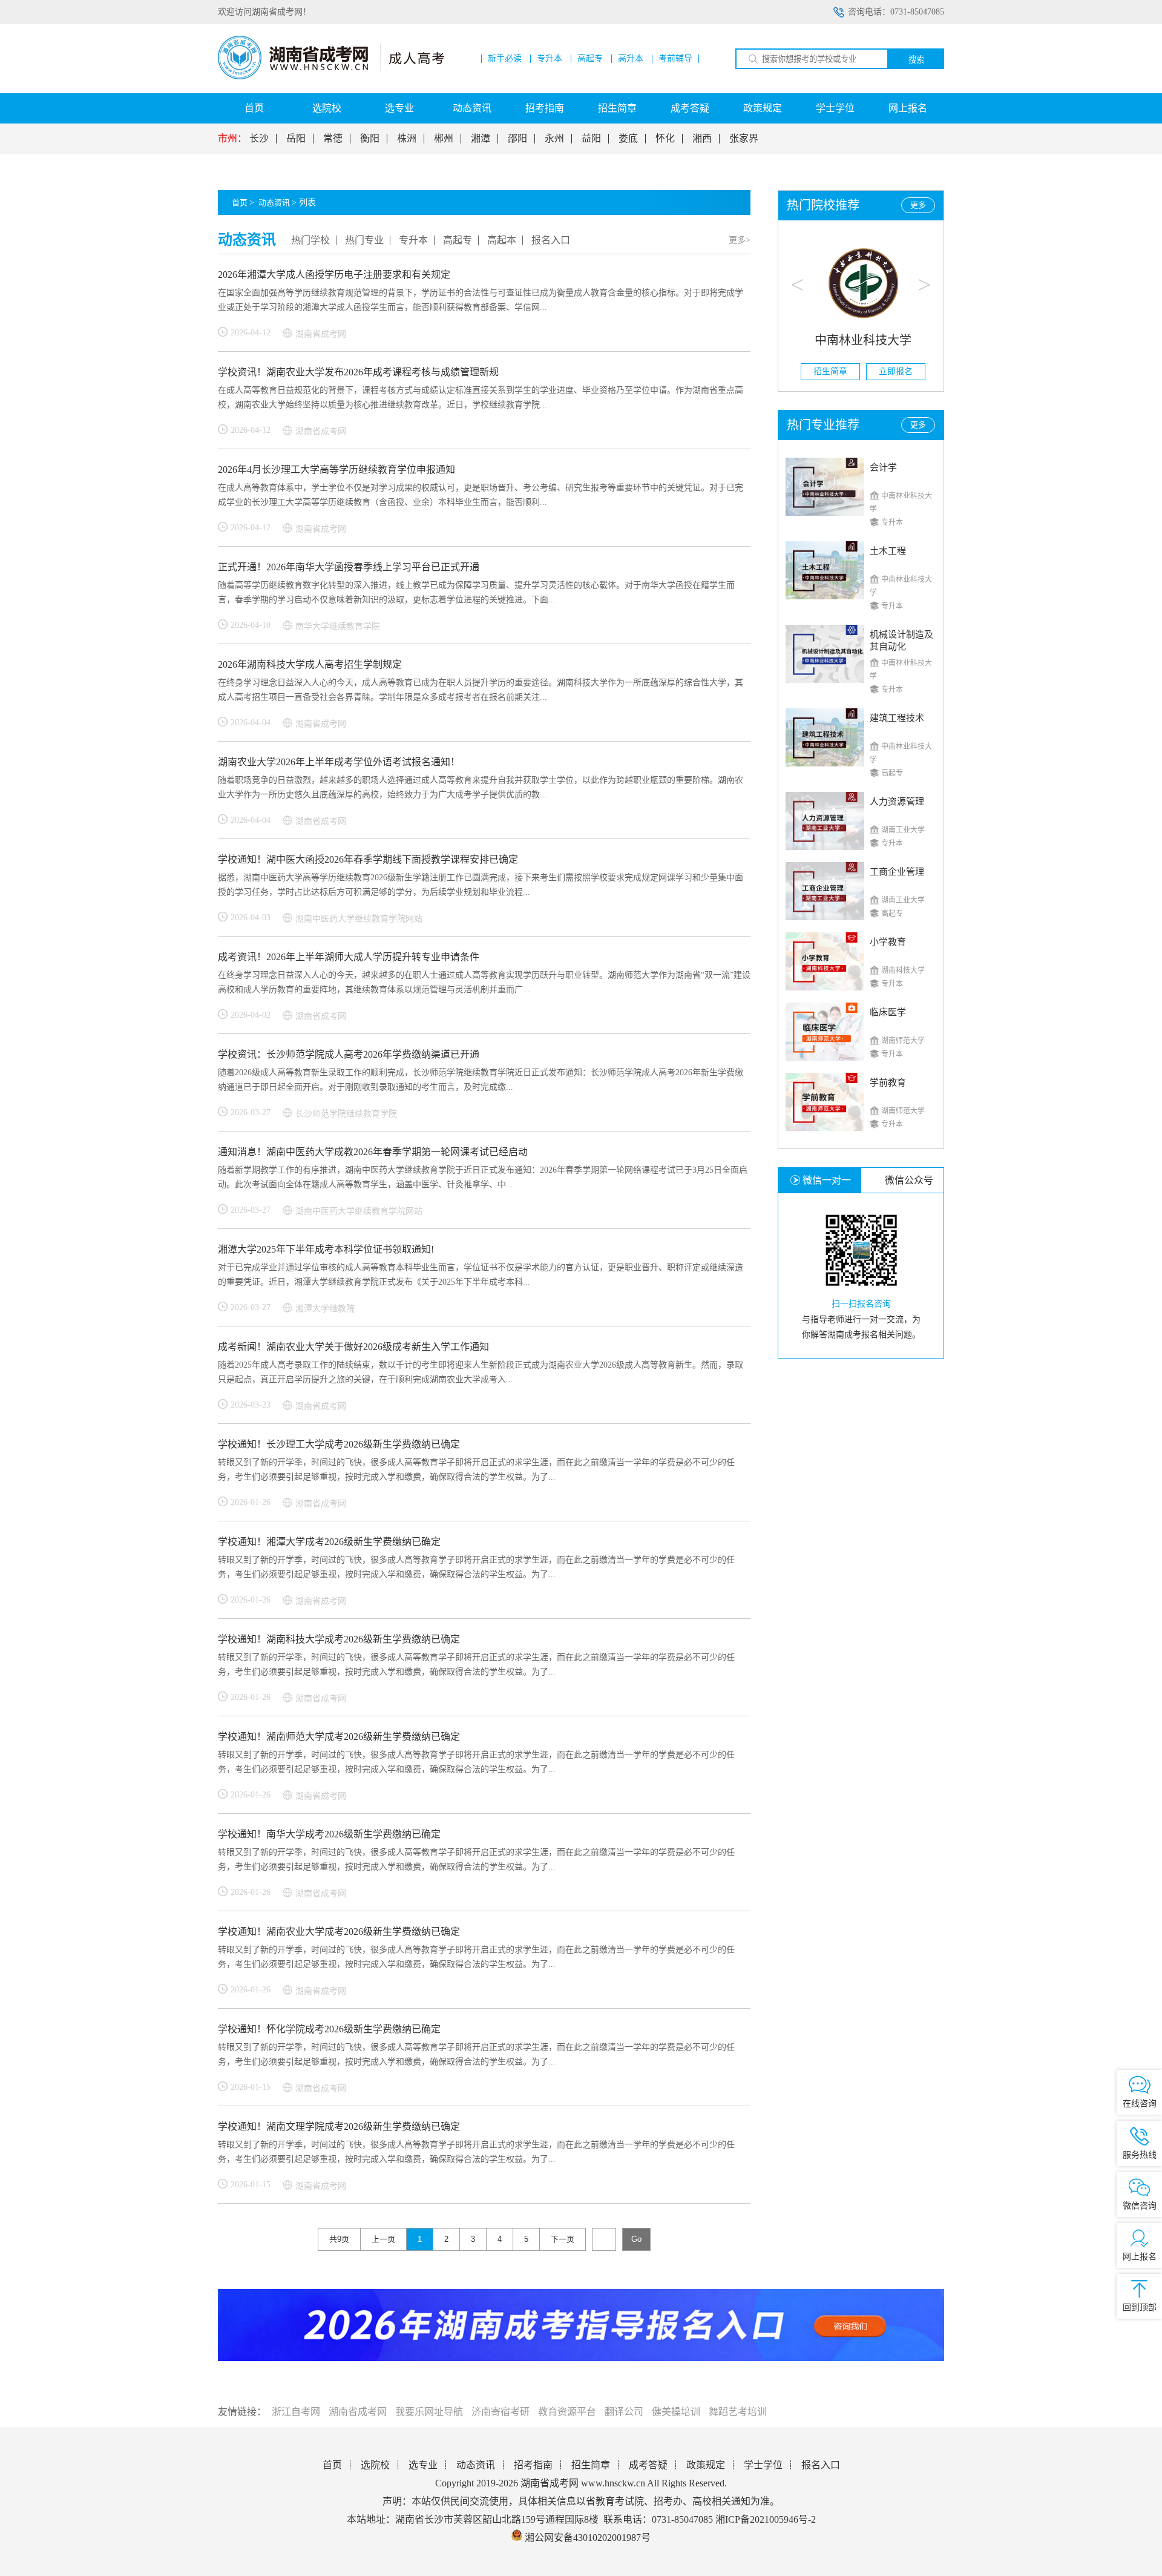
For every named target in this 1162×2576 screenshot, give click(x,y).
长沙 (259, 139)
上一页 (383, 2239)
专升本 (550, 59)
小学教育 (888, 942)
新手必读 (505, 59)
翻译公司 (624, 2412)
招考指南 (545, 108)
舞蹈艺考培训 (738, 2412)
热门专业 (364, 240)
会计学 (883, 467)
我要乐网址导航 (429, 2412)
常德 (333, 139)
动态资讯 (472, 108)
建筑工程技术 (897, 718)
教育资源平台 (567, 2412)
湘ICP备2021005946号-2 (766, 2519)
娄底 (628, 139)
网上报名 (908, 108)
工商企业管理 (897, 872)
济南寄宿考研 (501, 2412)
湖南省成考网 (358, 2412)
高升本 (631, 59)
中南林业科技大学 (861, 340)
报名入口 (551, 240)
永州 (554, 139)
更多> (740, 240)
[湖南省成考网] (331, 77)
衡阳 (370, 139)
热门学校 (310, 240)
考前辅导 (675, 59)
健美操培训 (676, 2412)
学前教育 (888, 1082)
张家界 (744, 139)
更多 (918, 205)
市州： (232, 139)
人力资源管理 (897, 802)
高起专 (590, 59)
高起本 (502, 240)
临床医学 (888, 1012)
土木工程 (888, 551)
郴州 (444, 139)
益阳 (591, 139)
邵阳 (517, 139)
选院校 (327, 108)
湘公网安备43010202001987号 (586, 2538)
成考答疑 (690, 108)
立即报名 (894, 371)
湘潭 (481, 139)
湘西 (702, 139)
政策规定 (763, 108)
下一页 (563, 2239)
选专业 (399, 108)
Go (636, 2239)
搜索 (916, 60)
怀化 (665, 139)
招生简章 (617, 108)
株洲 (407, 139)
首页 (254, 108)
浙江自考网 (296, 2412)
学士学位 (835, 108)
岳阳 (296, 139)
